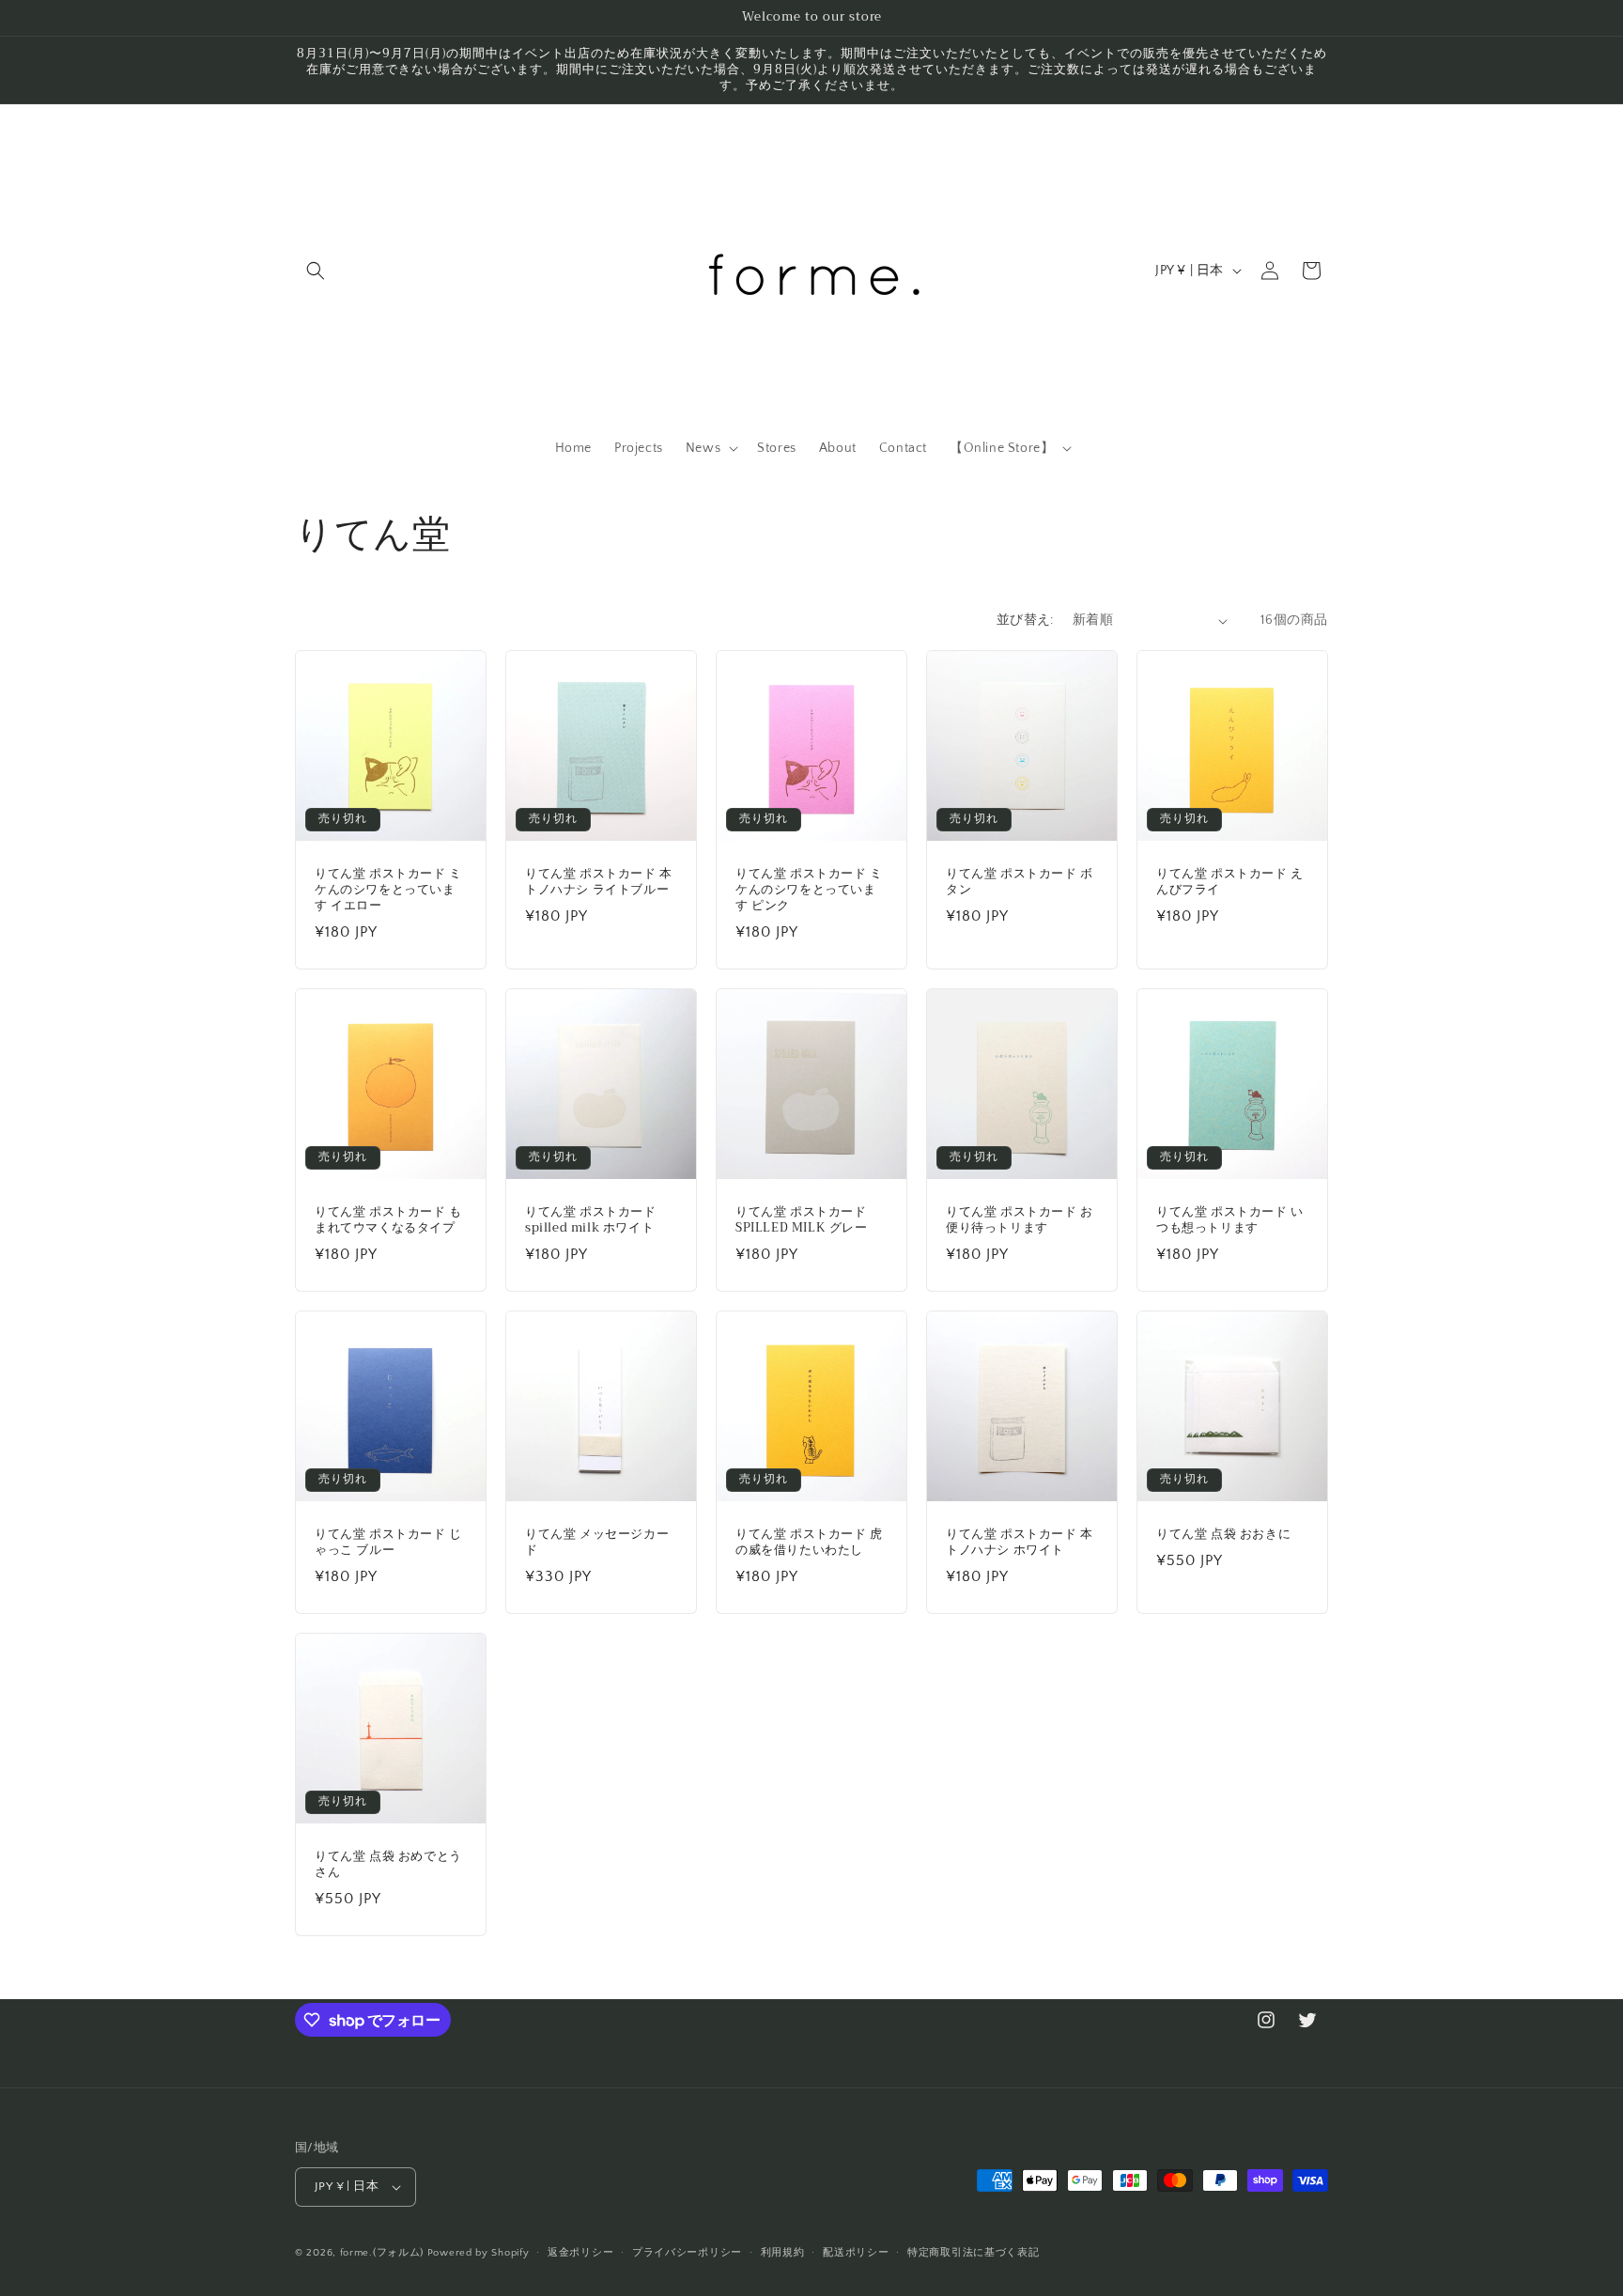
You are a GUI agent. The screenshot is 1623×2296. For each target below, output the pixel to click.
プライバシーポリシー (687, 2253)
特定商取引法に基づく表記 (973, 2253)
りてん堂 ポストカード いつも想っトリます (1230, 1220)
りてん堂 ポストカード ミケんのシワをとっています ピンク (809, 890)
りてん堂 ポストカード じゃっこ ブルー (388, 1543)
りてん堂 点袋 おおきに (1223, 1535)
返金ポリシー (580, 2253)
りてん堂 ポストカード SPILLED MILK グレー (802, 1220)
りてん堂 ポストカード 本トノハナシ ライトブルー (599, 882)
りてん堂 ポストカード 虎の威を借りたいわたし (809, 1543)
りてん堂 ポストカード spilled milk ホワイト (591, 1220)
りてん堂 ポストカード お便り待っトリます (1020, 1220)
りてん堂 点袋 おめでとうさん (388, 1865)
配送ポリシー (856, 2253)
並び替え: (1025, 620)
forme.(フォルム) (382, 2253)
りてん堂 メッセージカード (597, 1543)
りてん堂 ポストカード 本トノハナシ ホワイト (1020, 1543)
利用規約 (783, 2253)
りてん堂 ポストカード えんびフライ (1230, 882)
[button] (316, 271)
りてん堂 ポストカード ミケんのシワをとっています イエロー (388, 890)
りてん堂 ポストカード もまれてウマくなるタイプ (388, 1220)
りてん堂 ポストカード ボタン (1020, 882)
